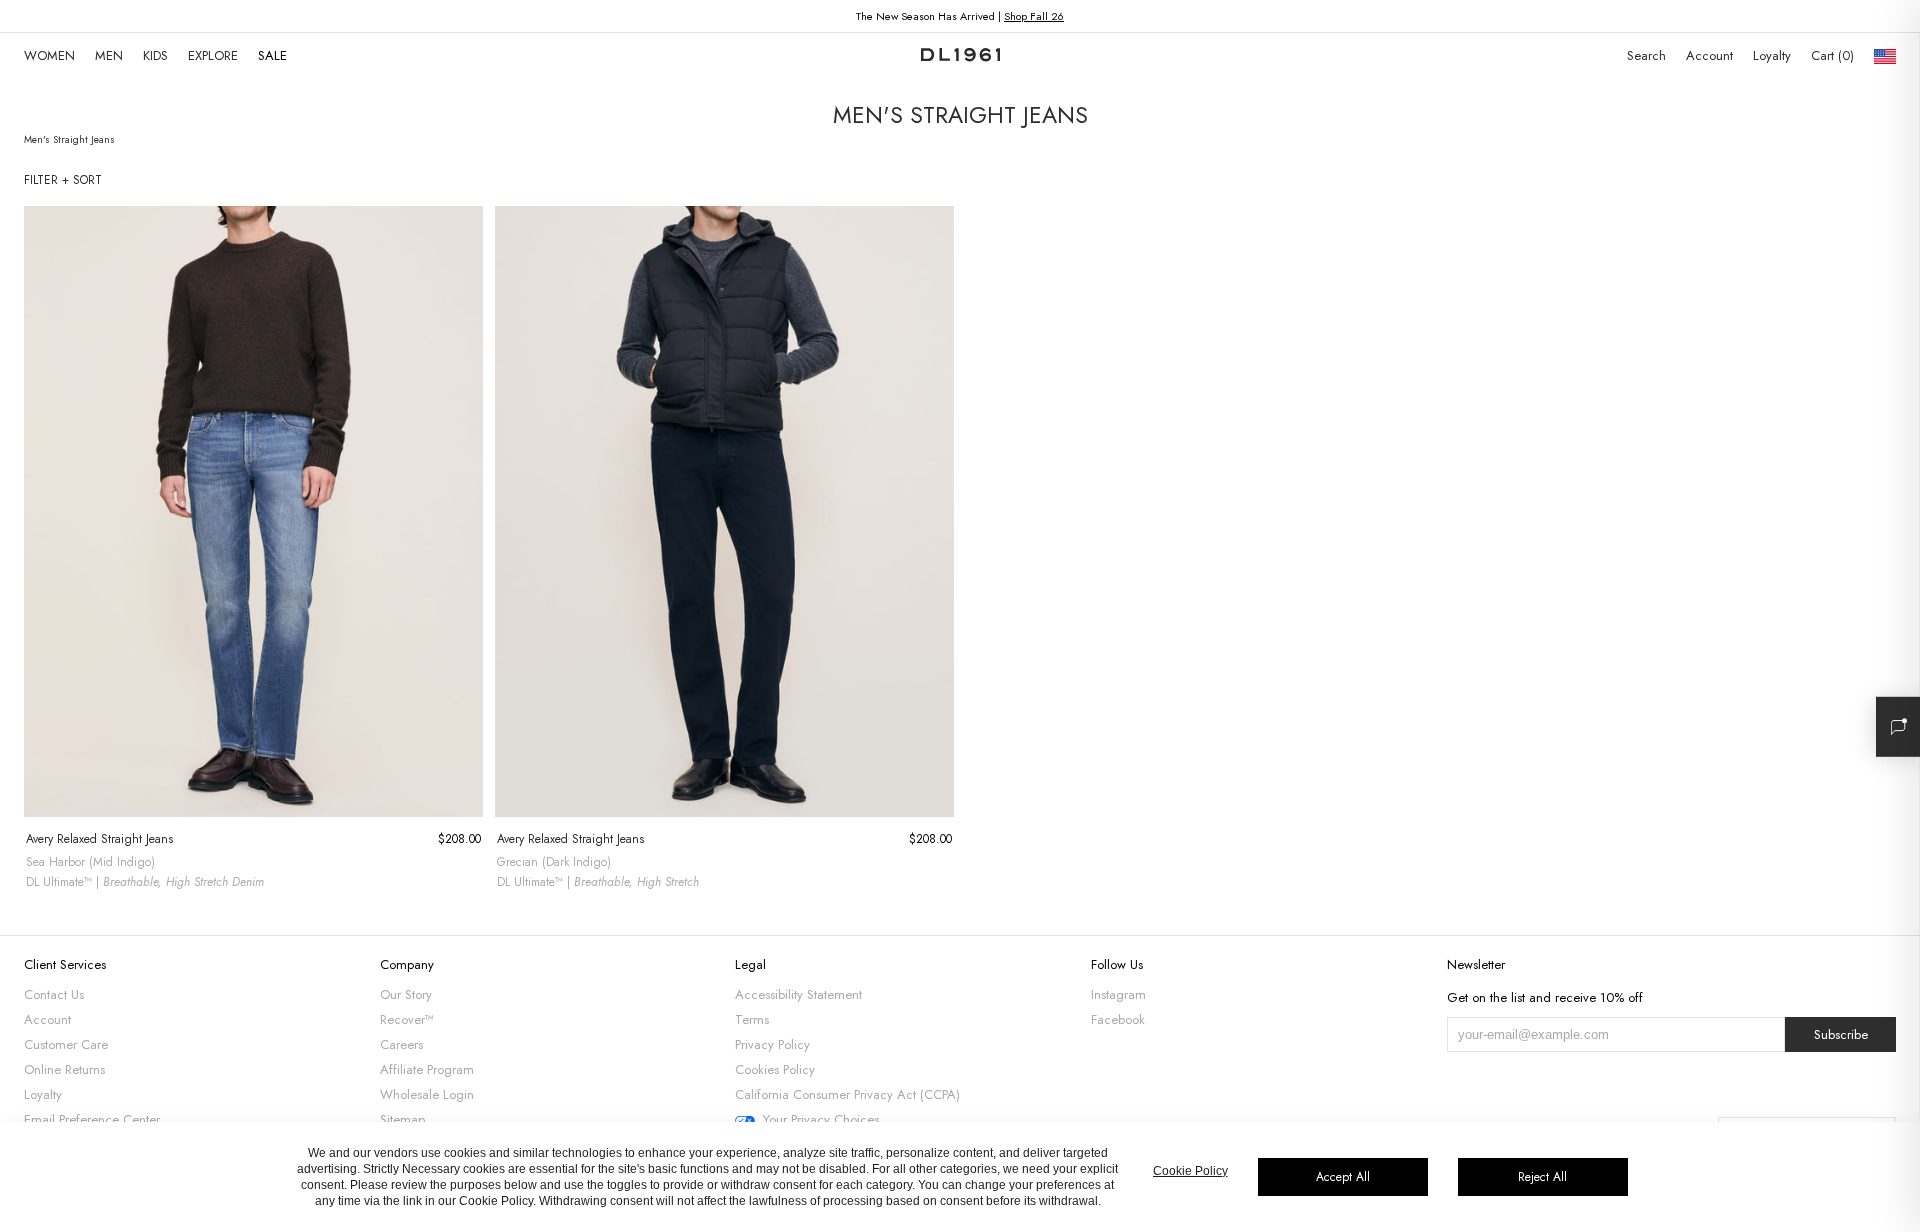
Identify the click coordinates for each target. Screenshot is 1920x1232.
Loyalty (1772, 55)
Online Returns (64, 1069)
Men (109, 55)
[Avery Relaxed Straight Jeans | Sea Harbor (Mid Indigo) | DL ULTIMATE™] (253, 511)
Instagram (1118, 994)
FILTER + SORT (63, 180)
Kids (155, 55)
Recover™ (407, 1019)
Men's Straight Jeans (69, 139)
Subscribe (1841, 1034)
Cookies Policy (775, 1069)
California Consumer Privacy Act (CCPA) (847, 1094)
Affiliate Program (427, 1069)
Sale (272, 55)
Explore (213, 55)
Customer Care (66, 1044)
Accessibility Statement (798, 994)
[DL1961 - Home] (960, 56)
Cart (1830, 55)
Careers (401, 1044)
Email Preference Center (92, 1119)
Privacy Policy (772, 1044)
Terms (752, 1019)
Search (1646, 55)
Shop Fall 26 (1034, 16)
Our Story (406, 994)
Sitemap (402, 1119)
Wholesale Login (427, 1094)
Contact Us (54, 994)
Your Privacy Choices (821, 1120)
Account (1709, 55)
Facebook (1118, 1019)
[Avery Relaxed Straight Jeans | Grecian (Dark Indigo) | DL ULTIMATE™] (724, 511)
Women (49, 55)
